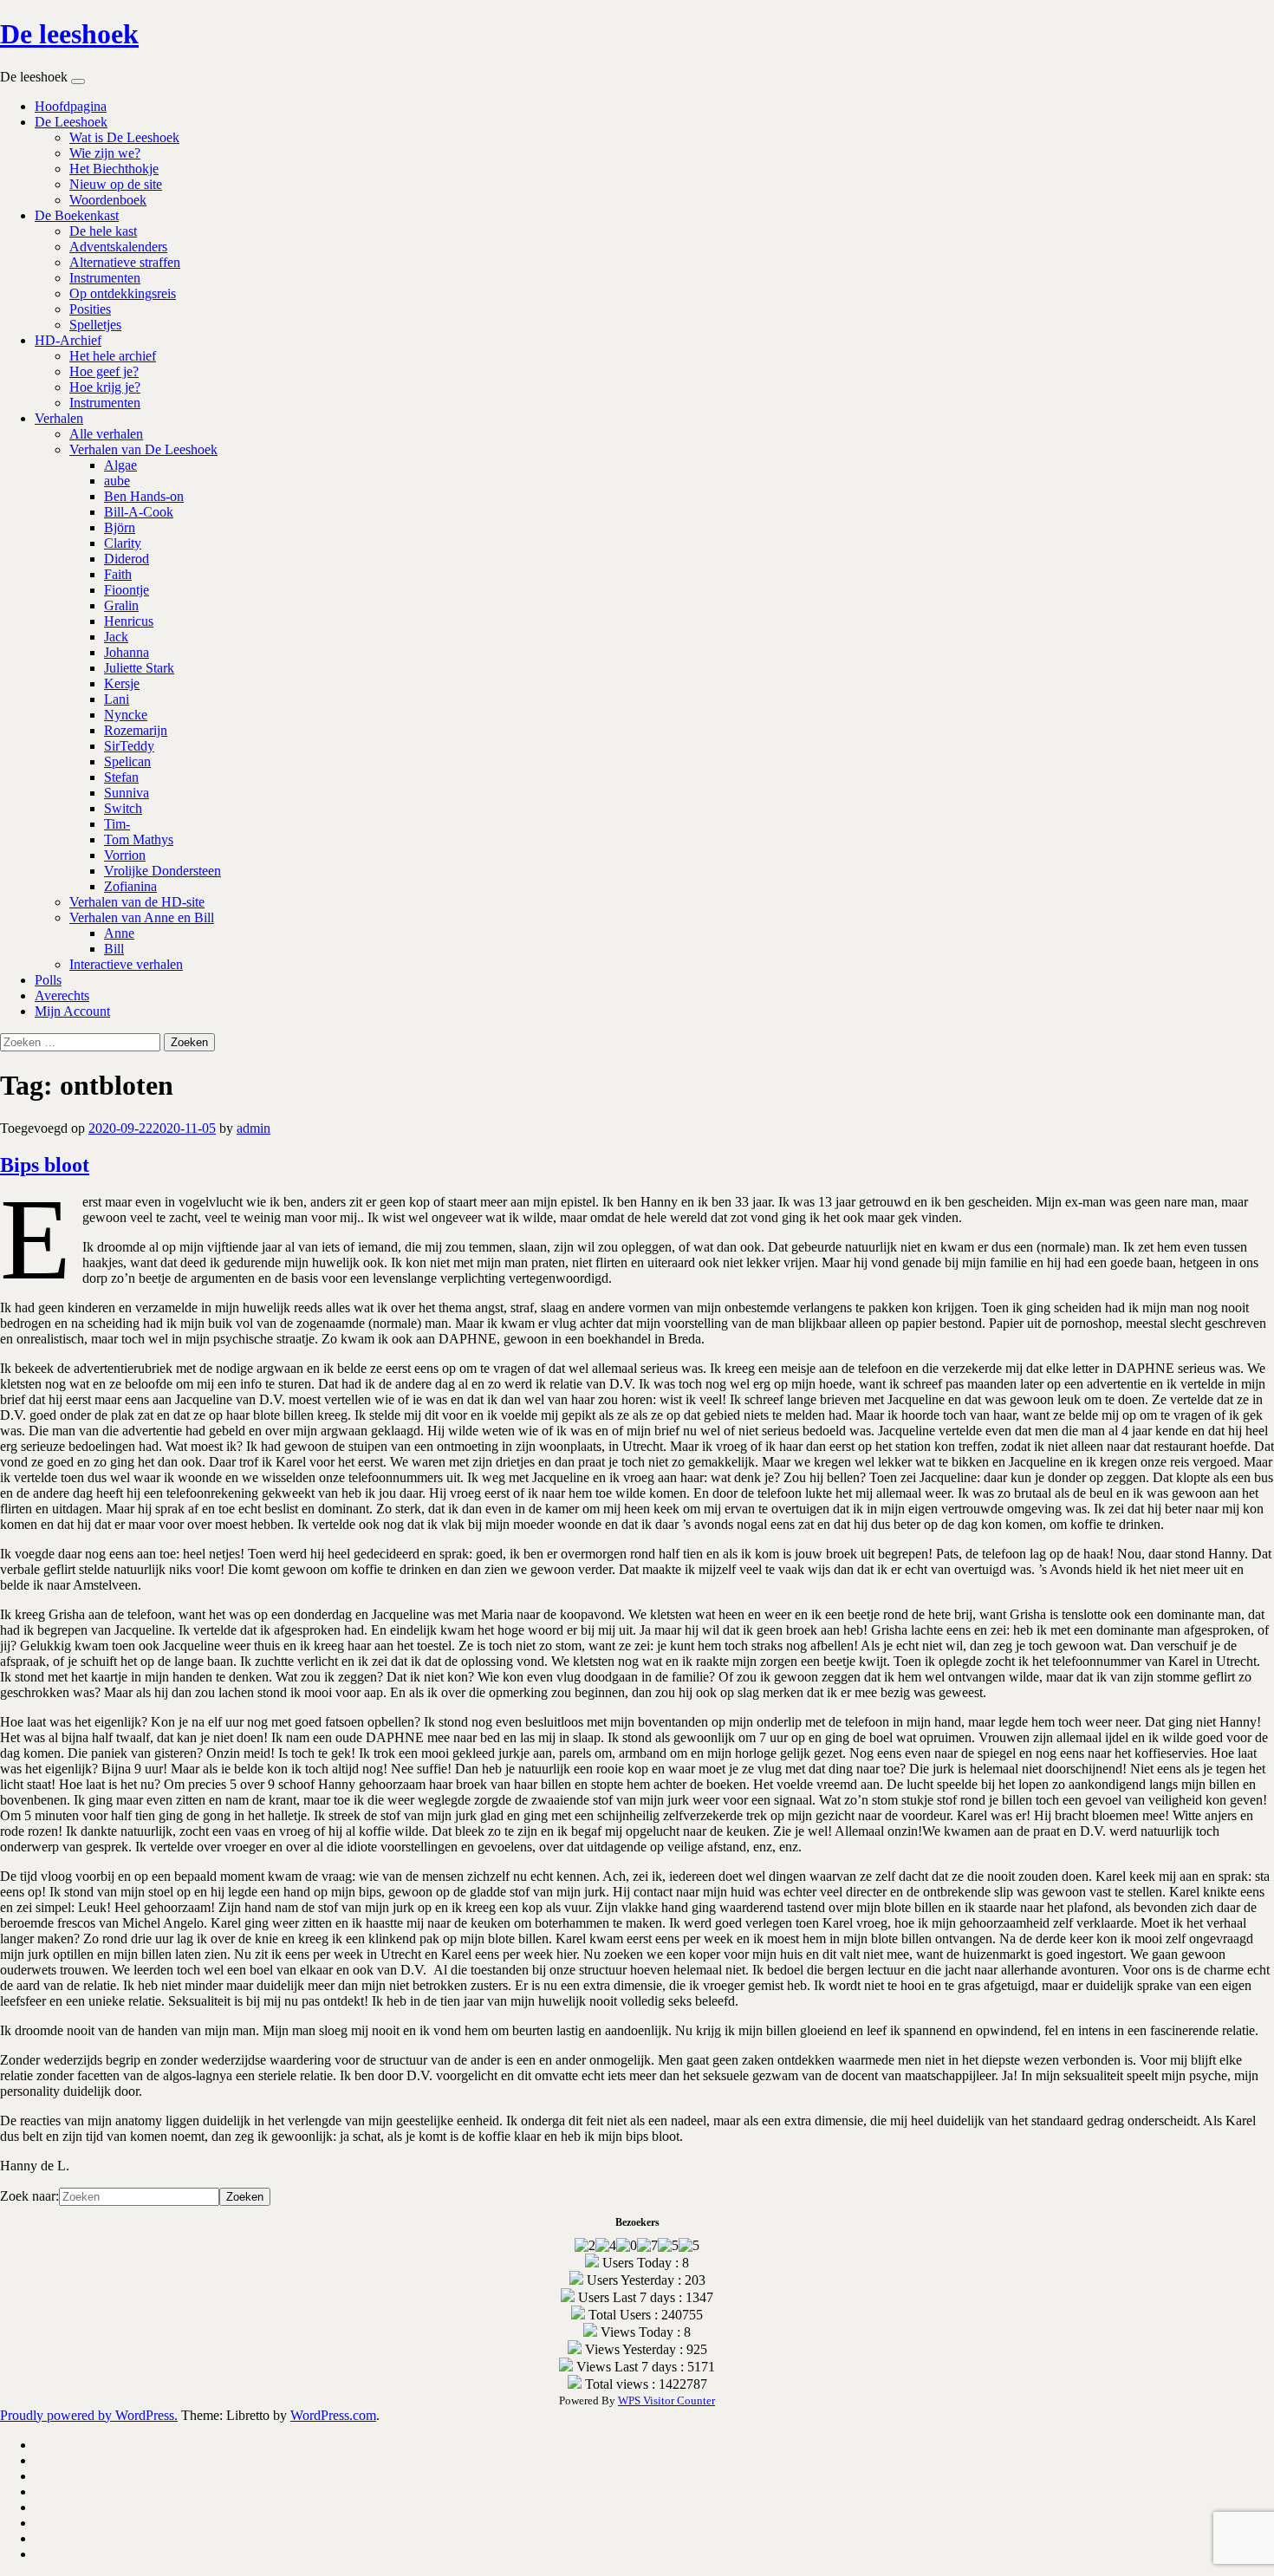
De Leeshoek (71, 122)
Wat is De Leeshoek (124, 137)
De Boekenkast (77, 215)
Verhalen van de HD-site (137, 902)
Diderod (127, 559)
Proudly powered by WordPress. (89, 2415)
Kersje (122, 683)
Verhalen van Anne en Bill (142, 917)
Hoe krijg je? (105, 387)
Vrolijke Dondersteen (162, 871)
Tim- (117, 824)
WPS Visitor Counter (666, 2400)
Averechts (62, 995)
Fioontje (127, 590)
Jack (116, 637)
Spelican (127, 761)
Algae (120, 465)
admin (253, 1128)
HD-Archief (68, 340)
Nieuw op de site (116, 184)
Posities (90, 309)
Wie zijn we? (105, 153)
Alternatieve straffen (125, 262)
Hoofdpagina (71, 106)
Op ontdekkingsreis (123, 293)
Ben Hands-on (144, 496)
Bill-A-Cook (139, 512)
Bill (114, 949)
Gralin (121, 605)
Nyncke (126, 715)
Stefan (121, 777)
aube (117, 481)
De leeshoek (69, 34)
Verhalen (59, 418)
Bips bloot (45, 1165)
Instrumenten (105, 278)
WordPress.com (333, 2415)
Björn (120, 527)
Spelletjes (95, 325)
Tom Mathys (139, 839)
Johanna (127, 652)
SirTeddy (129, 746)
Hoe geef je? (104, 371)
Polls (48, 980)
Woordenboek (108, 200)
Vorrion (125, 855)
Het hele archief (113, 356)
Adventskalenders (118, 247)
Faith (118, 574)
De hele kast (103, 231)
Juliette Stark (139, 668)
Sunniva (127, 793)
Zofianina (130, 886)
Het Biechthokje (114, 169)
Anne (119, 933)
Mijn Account (72, 1011)
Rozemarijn (136, 730)
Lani (117, 699)
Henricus (129, 621)
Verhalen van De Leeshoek (143, 449)
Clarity (123, 543)
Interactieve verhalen (126, 964)
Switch (123, 808)
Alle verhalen (106, 434)
